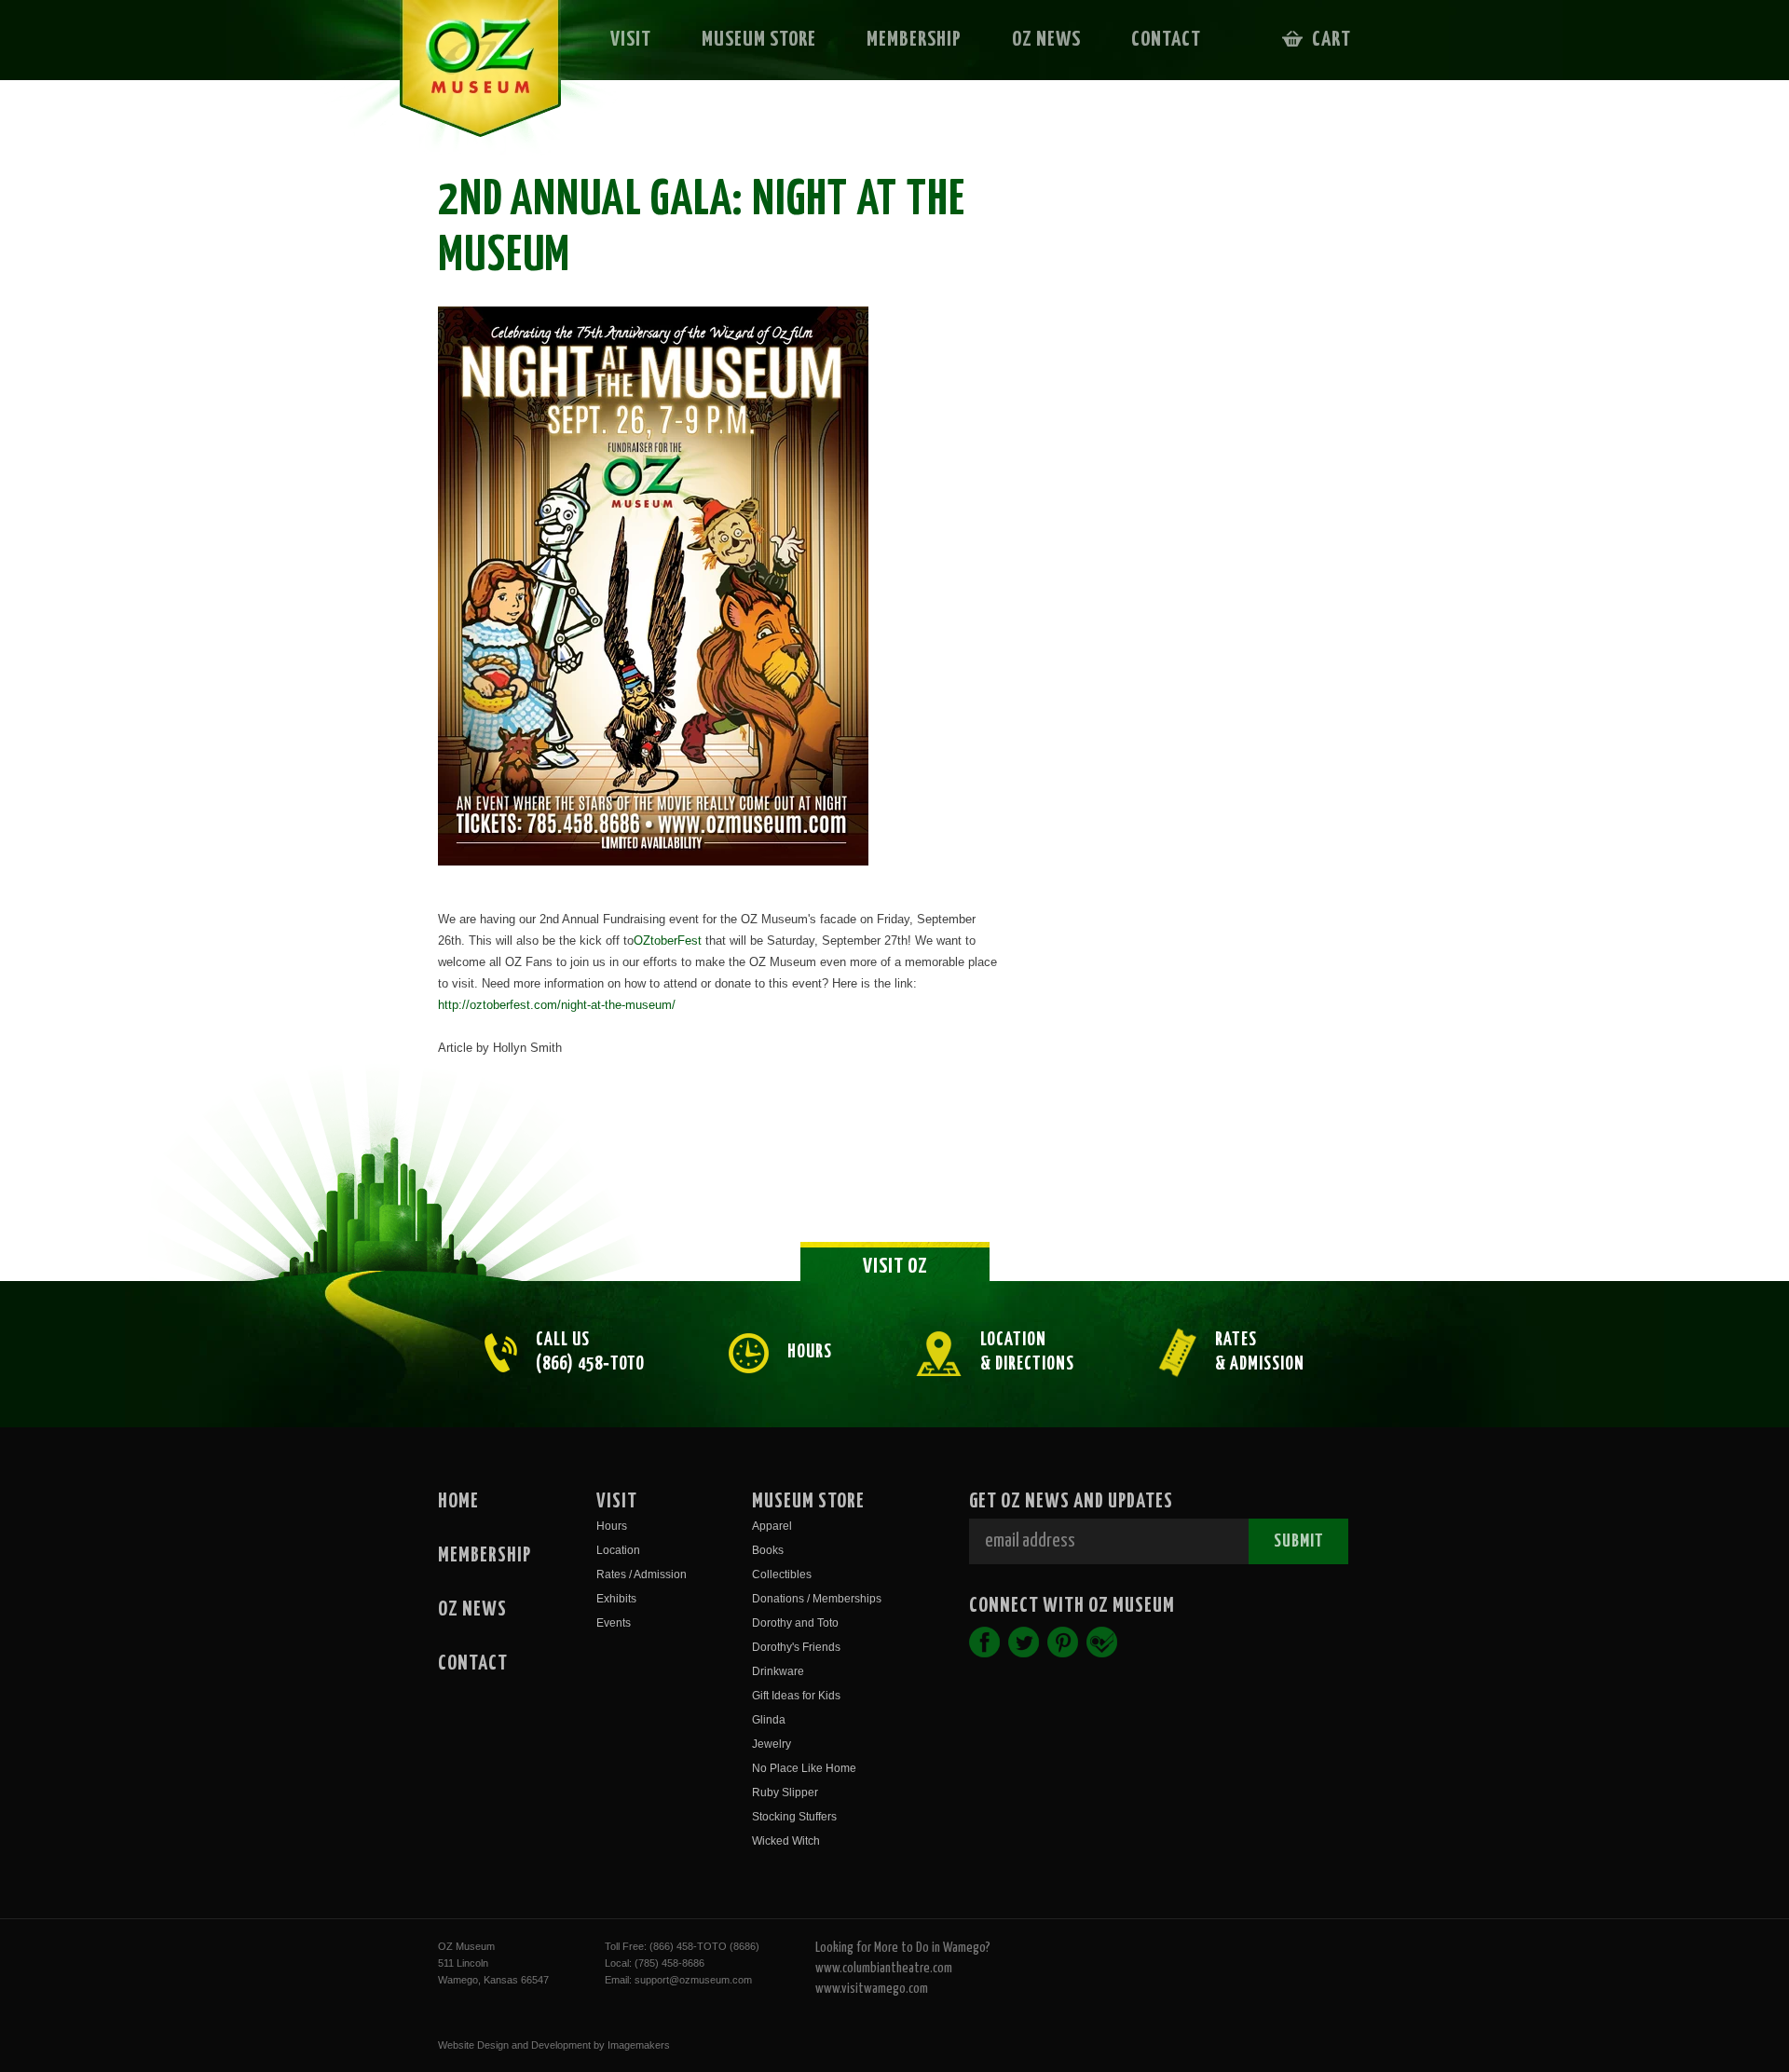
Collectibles (782, 1574)
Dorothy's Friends (796, 1647)
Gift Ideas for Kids (796, 1696)
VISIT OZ (895, 1267)
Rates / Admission (642, 1574)
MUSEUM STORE (759, 40)
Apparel (772, 1526)
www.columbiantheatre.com (884, 1968)
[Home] (467, 80)
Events (614, 1623)
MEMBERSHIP (914, 40)
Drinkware (778, 1671)
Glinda (769, 1720)
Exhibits (616, 1599)
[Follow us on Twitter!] (1024, 1642)
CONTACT (1166, 40)
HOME (458, 1502)
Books (768, 1550)
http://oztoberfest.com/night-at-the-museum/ (557, 1005)
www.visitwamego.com (872, 1989)
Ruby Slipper (785, 1793)
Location (618, 1550)
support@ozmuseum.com (693, 1980)
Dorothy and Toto (795, 1623)
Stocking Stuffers (794, 1817)
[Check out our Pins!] (1063, 1642)
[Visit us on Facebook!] (984, 1642)
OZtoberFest (668, 941)
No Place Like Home (804, 1768)
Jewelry (772, 1744)
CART (1332, 40)
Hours (612, 1526)
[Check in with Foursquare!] (1102, 1642)
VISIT (631, 40)
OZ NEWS (1046, 40)
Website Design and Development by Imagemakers (554, 2045)
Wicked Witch (786, 1841)
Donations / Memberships (817, 1599)
